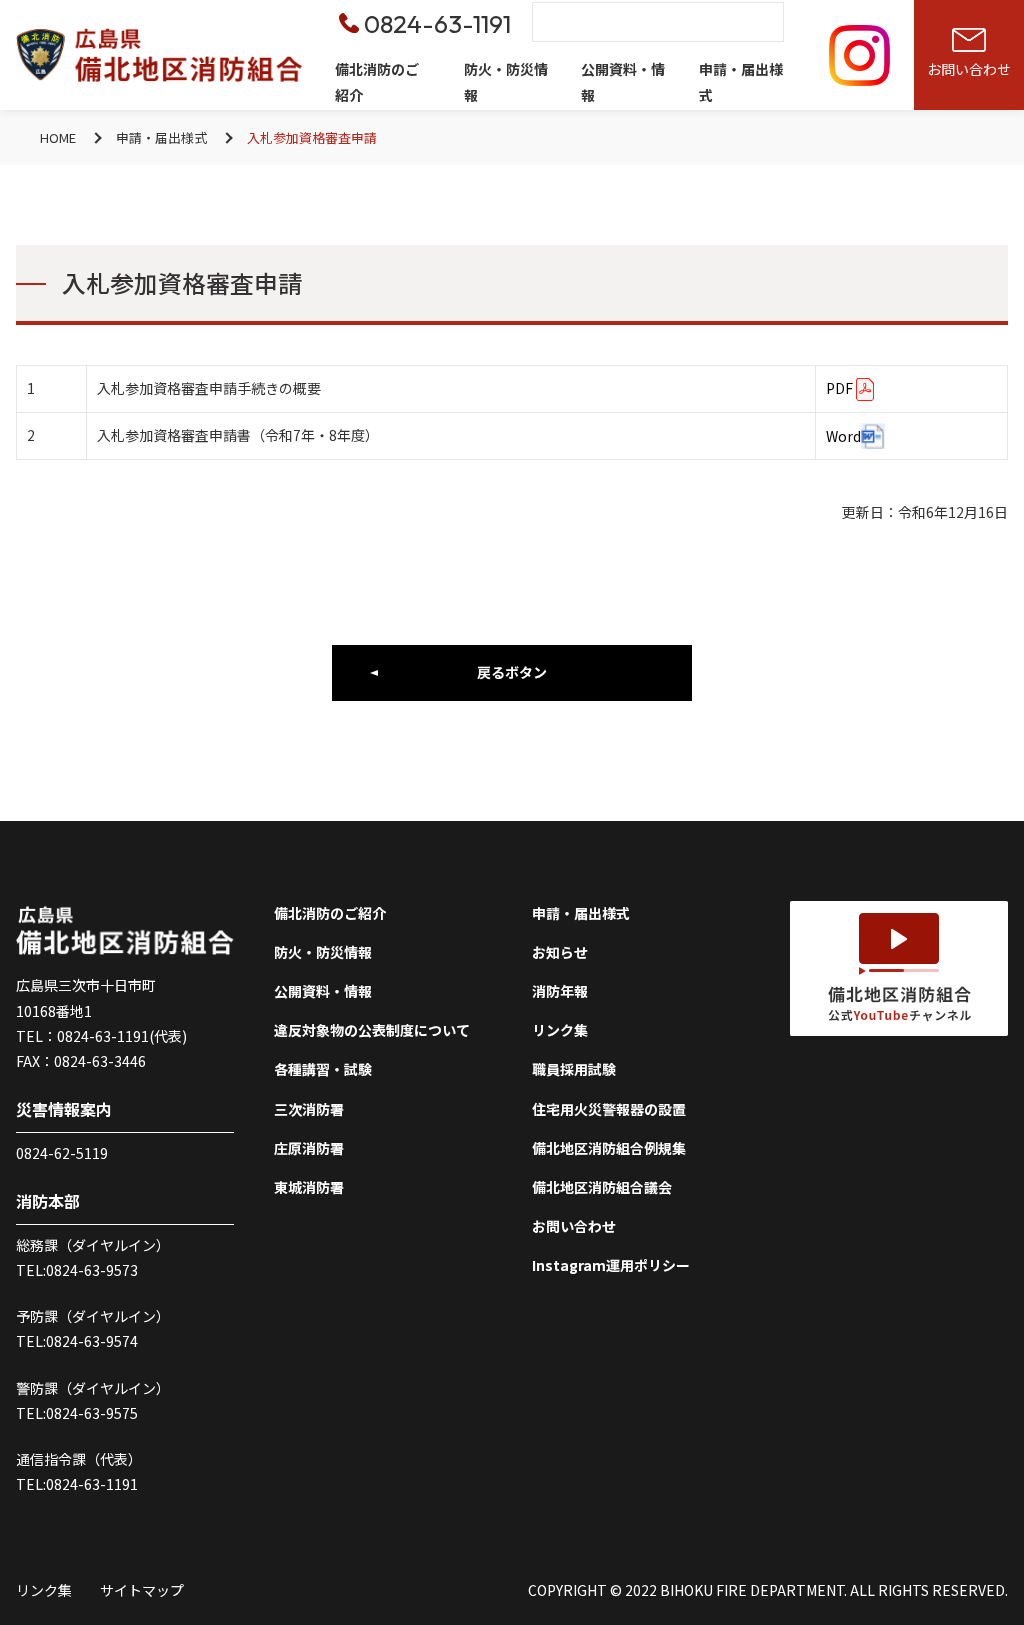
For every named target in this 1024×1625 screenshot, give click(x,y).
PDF (839, 388)
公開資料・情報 (623, 81)
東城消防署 (309, 1187)
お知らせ (560, 952)
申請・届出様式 (741, 81)
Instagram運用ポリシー (611, 1265)
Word (843, 436)
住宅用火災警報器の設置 (609, 1109)
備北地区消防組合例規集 (609, 1148)
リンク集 (560, 1030)
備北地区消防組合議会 (602, 1187)
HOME (58, 137)
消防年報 (560, 991)
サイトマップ (142, 1590)
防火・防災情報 (506, 81)
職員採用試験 (574, 1069)
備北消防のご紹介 (377, 81)
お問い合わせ (574, 1226)
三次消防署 (309, 1109)
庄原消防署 (309, 1148)
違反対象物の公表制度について (372, 1030)
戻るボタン (512, 672)
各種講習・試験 (323, 1069)
